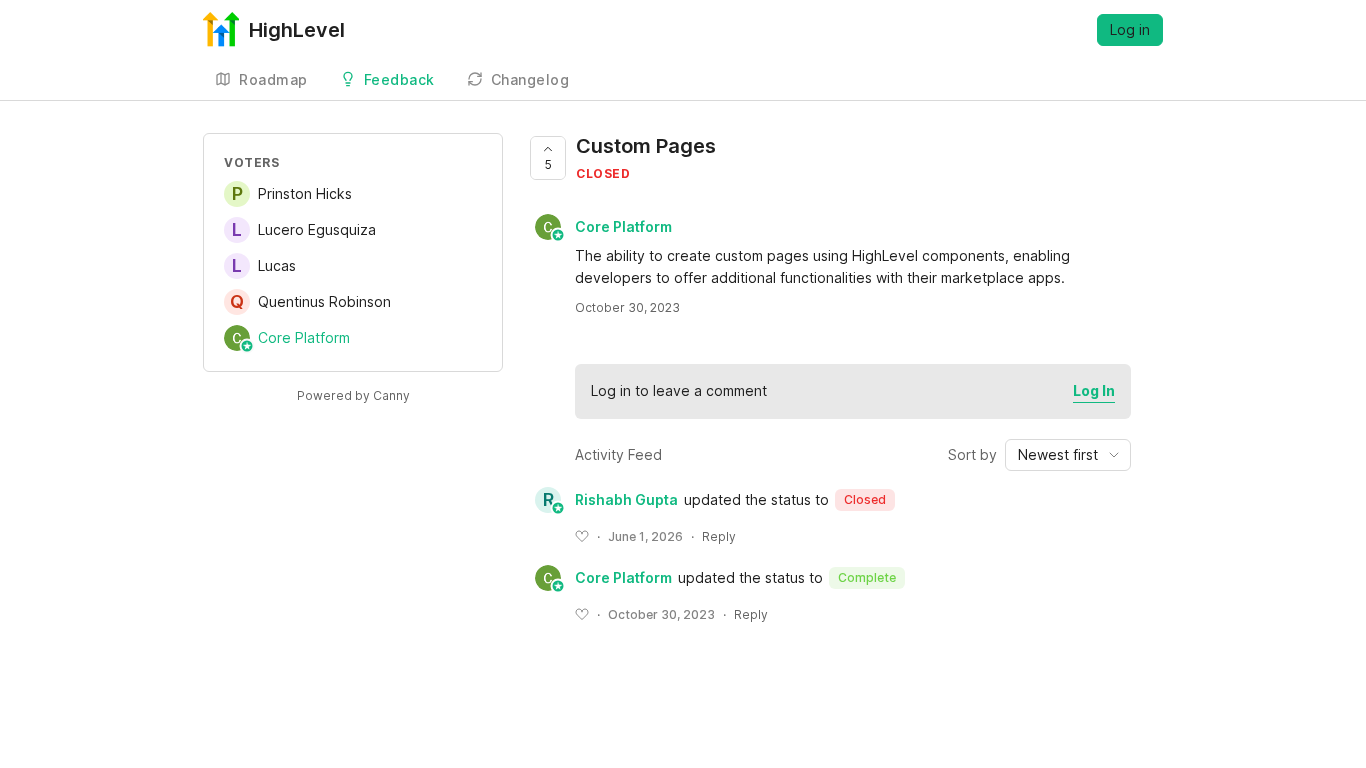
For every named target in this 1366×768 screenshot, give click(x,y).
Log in (1130, 29)
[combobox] (1068, 455)
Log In (1094, 390)
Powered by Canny (353, 395)
